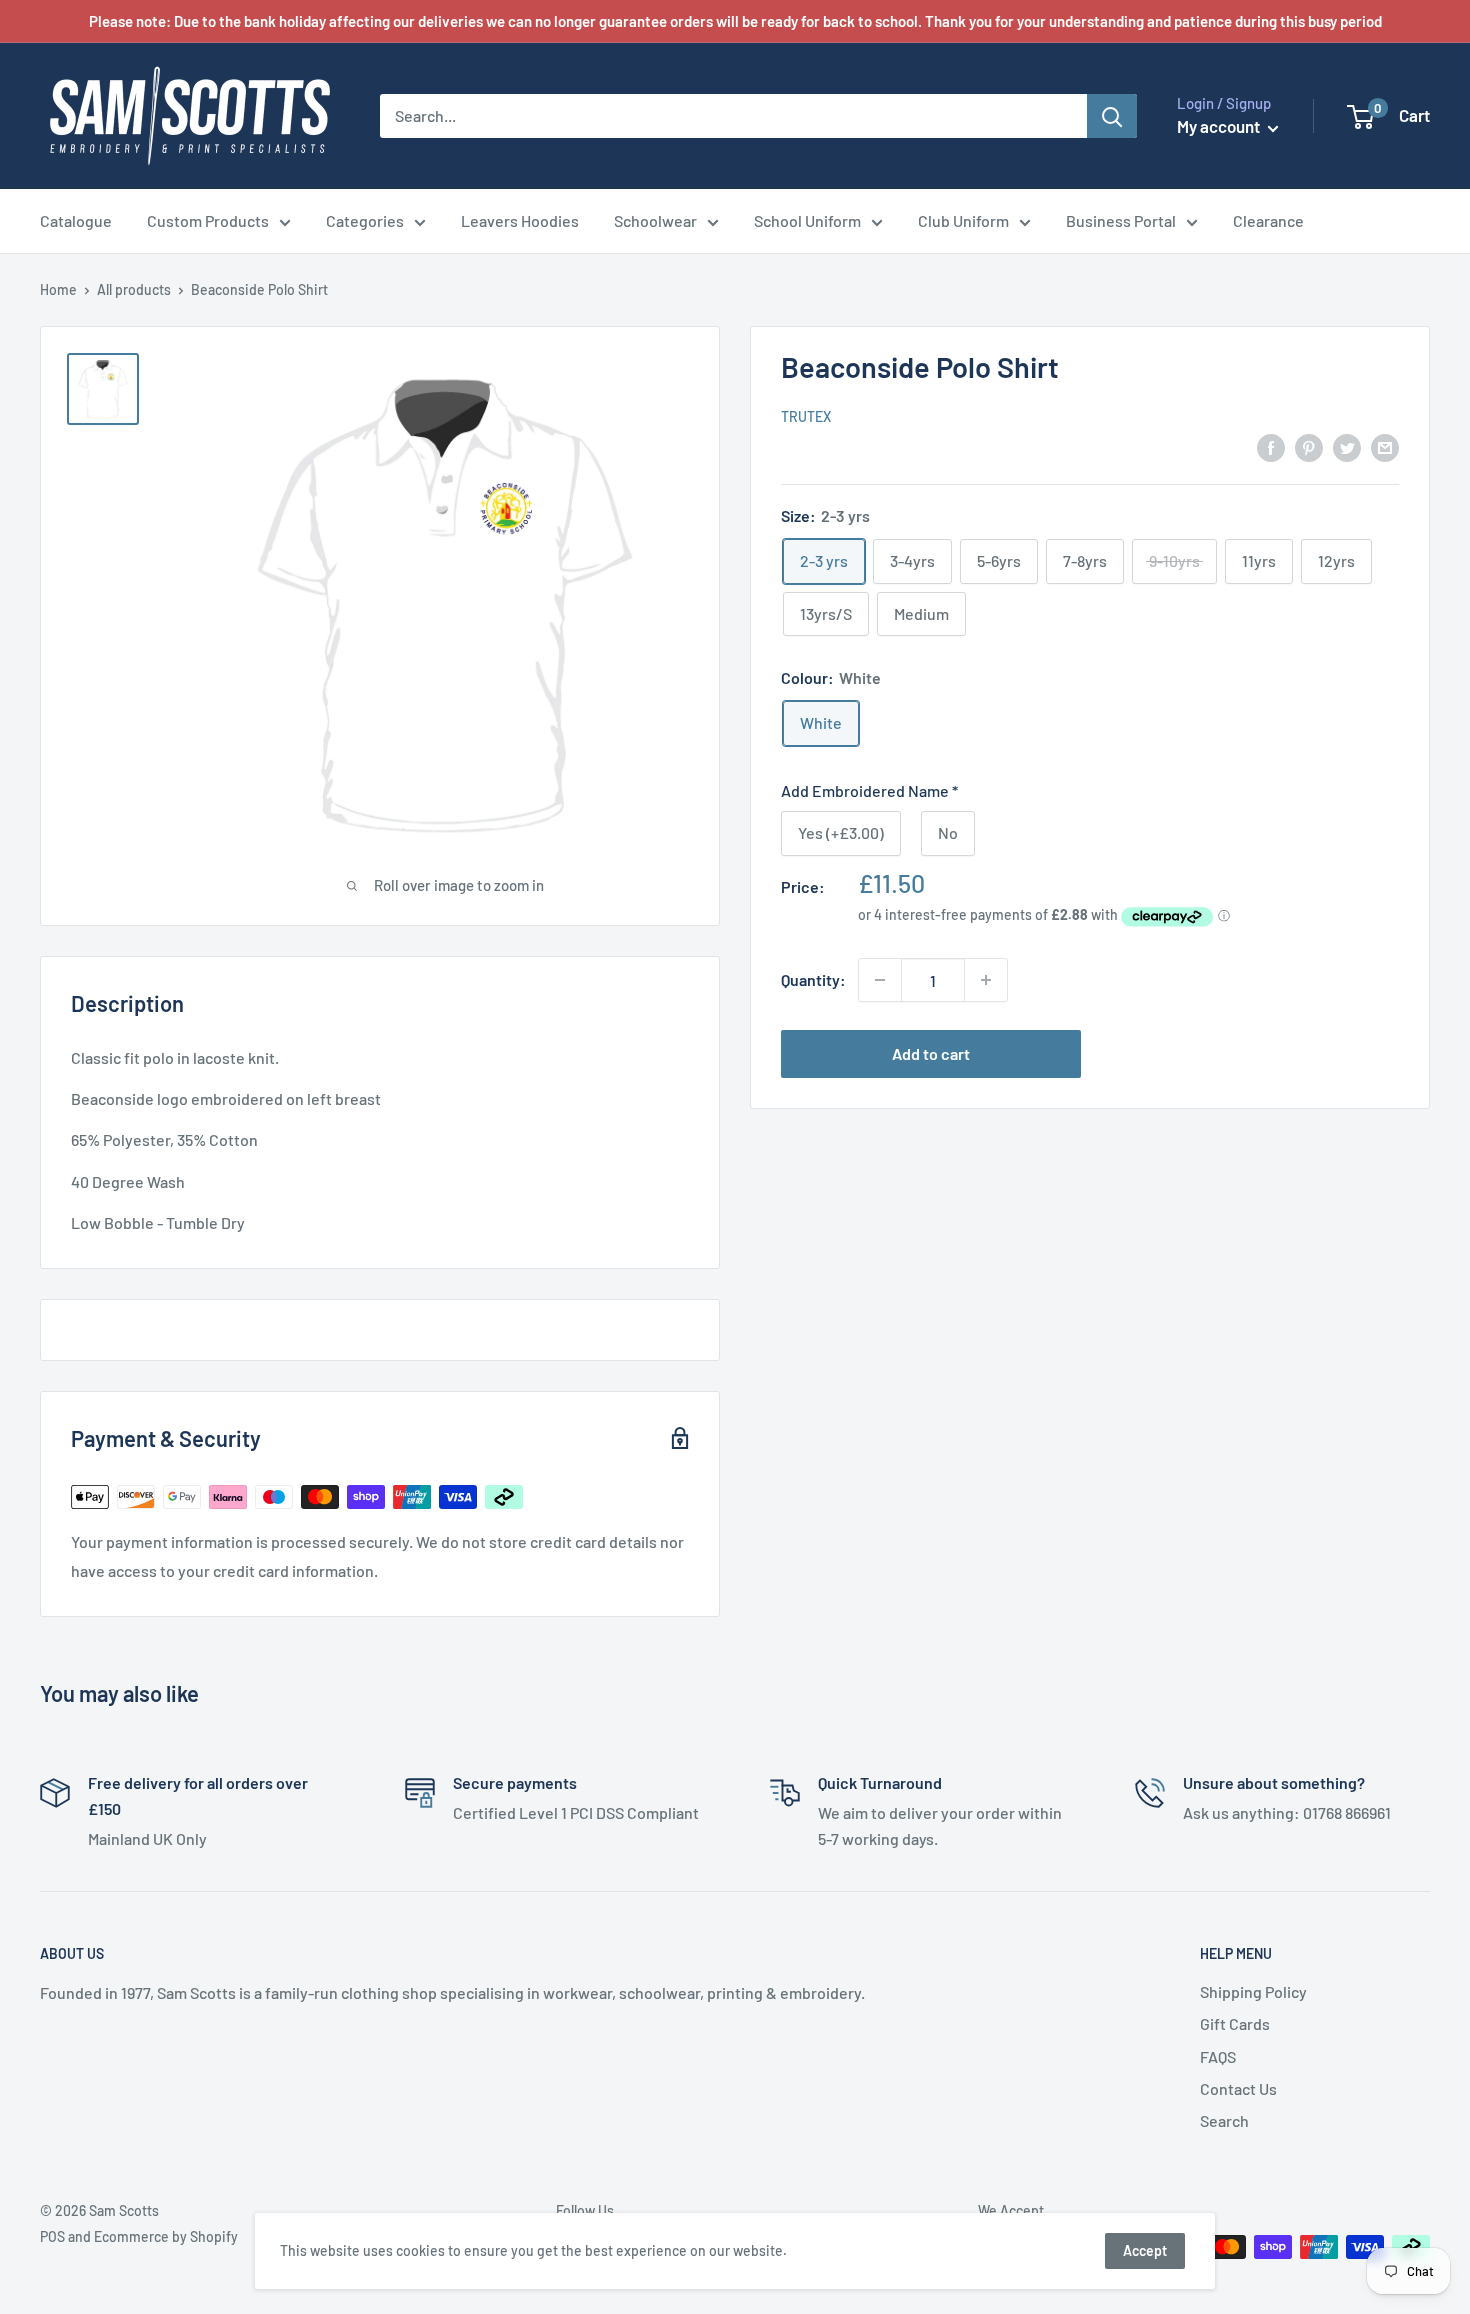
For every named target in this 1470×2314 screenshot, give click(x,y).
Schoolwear (655, 220)
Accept (1145, 2250)
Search (1224, 2120)
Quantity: (813, 979)
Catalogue (76, 220)
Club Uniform (963, 220)
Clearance (1268, 220)
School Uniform (807, 220)
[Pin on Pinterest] (1309, 446)
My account (1220, 126)
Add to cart (931, 1053)
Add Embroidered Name (869, 790)
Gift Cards (1235, 2023)
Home (58, 289)
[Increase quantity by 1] (986, 980)
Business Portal (1121, 220)
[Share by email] (1385, 446)
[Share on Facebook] (1271, 446)
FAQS (1218, 2056)
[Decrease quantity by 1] (880, 980)
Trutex (806, 417)
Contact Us (1238, 2088)
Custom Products (208, 220)
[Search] (1112, 116)
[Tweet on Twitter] (1347, 446)
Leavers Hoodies (520, 220)
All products (134, 289)
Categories (365, 220)
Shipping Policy (1253, 1991)
